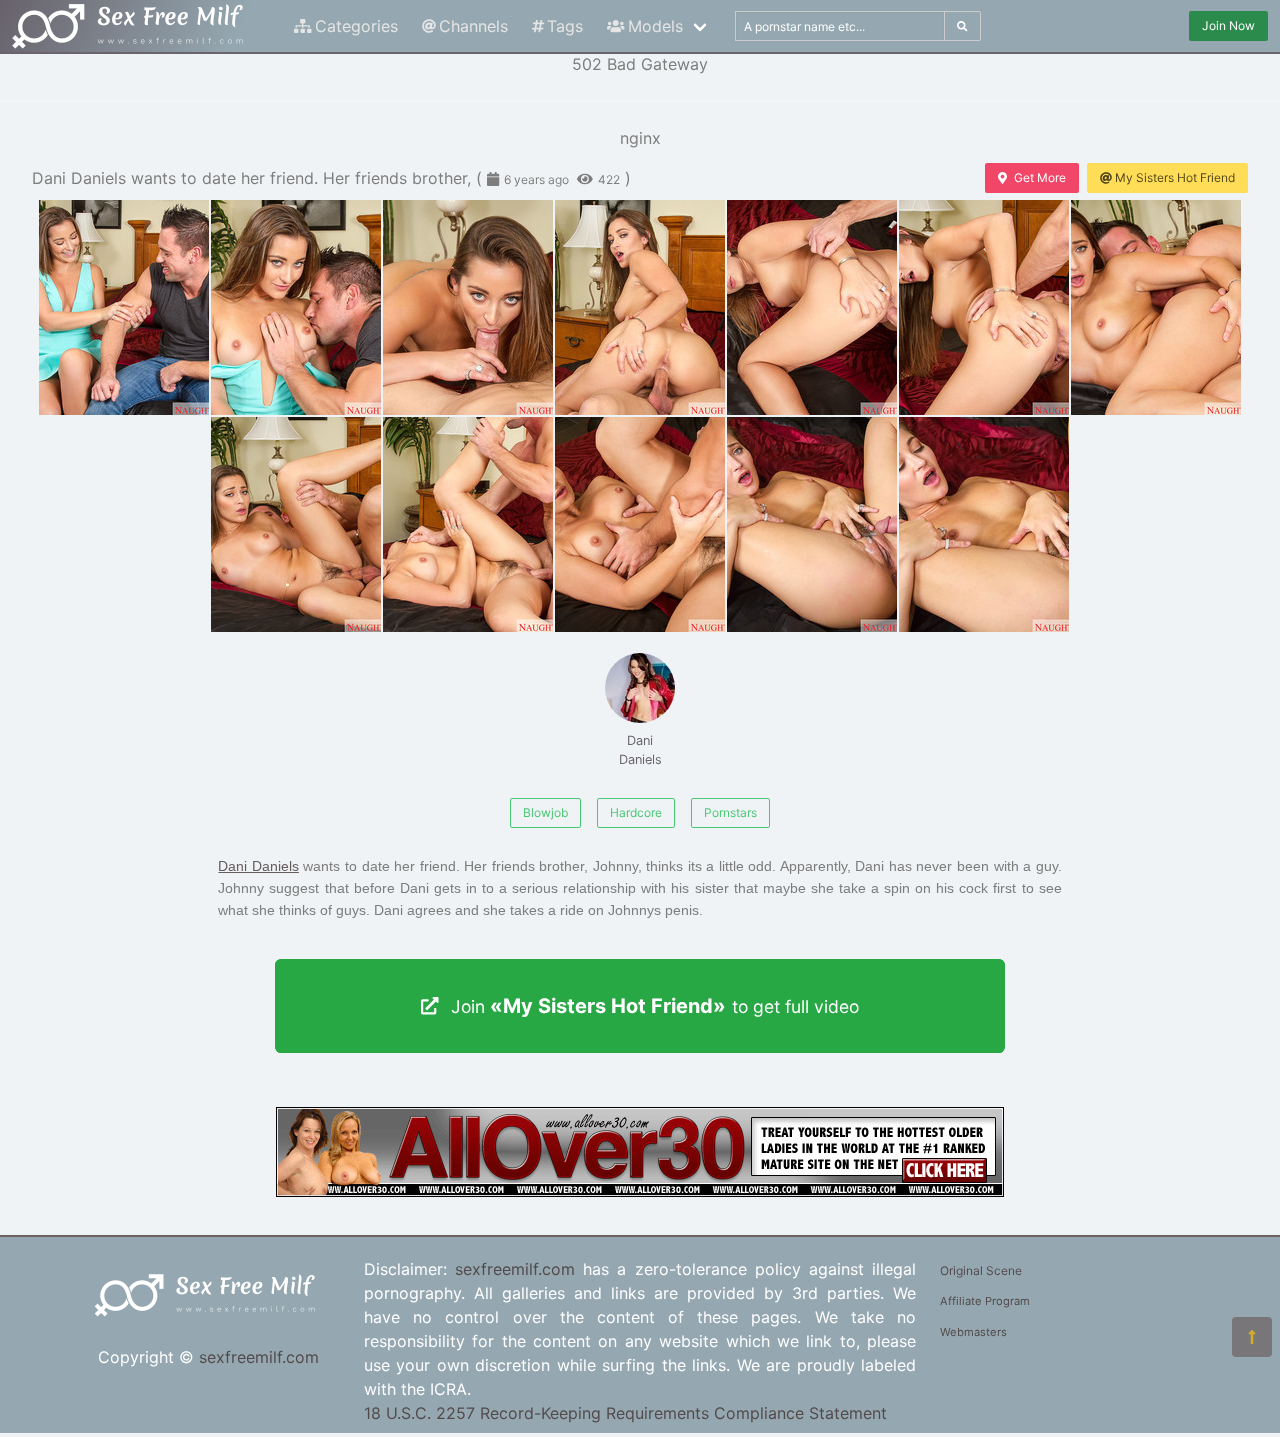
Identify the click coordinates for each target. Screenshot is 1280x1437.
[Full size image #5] (984, 307)
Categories (356, 26)
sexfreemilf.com (259, 1357)
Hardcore (636, 812)
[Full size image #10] (812, 524)
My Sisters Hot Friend (1175, 177)
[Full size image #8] (468, 524)
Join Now (1228, 25)
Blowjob (545, 812)
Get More (1040, 177)
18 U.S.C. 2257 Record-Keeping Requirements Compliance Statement (625, 1413)
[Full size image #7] (296, 524)
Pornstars (730, 812)
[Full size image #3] (640, 307)
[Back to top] (1252, 1337)
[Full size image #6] (1156, 307)
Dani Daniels (640, 750)
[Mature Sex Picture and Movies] (640, 1191)
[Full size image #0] (124, 307)
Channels (473, 26)
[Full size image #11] (984, 524)
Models (655, 26)
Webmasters (973, 1332)
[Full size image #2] (468, 307)
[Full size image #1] (296, 307)
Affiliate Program (985, 1301)
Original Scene (981, 1270)
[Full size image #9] (640, 524)
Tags (565, 26)
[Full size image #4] (812, 307)
